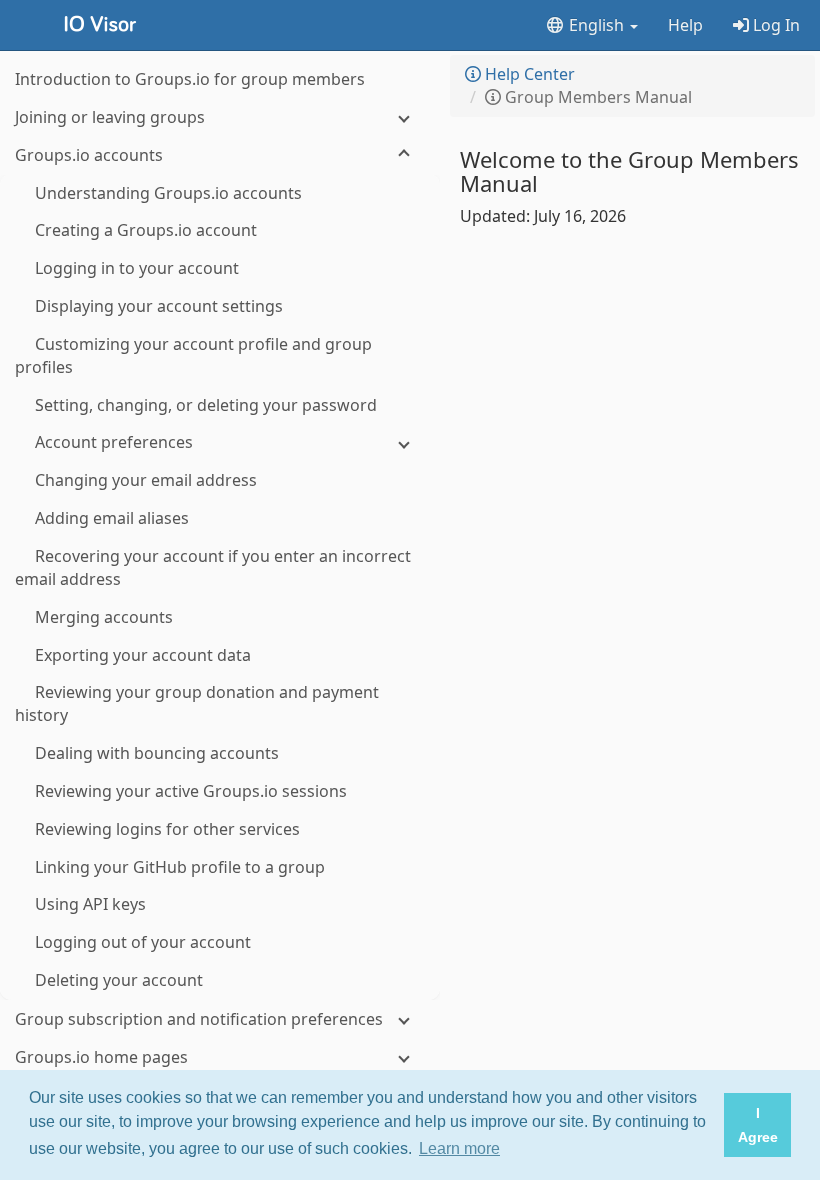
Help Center (528, 74)
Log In (774, 25)
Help (685, 25)
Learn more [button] (459, 1148)
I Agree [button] (758, 1125)
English (596, 25)
